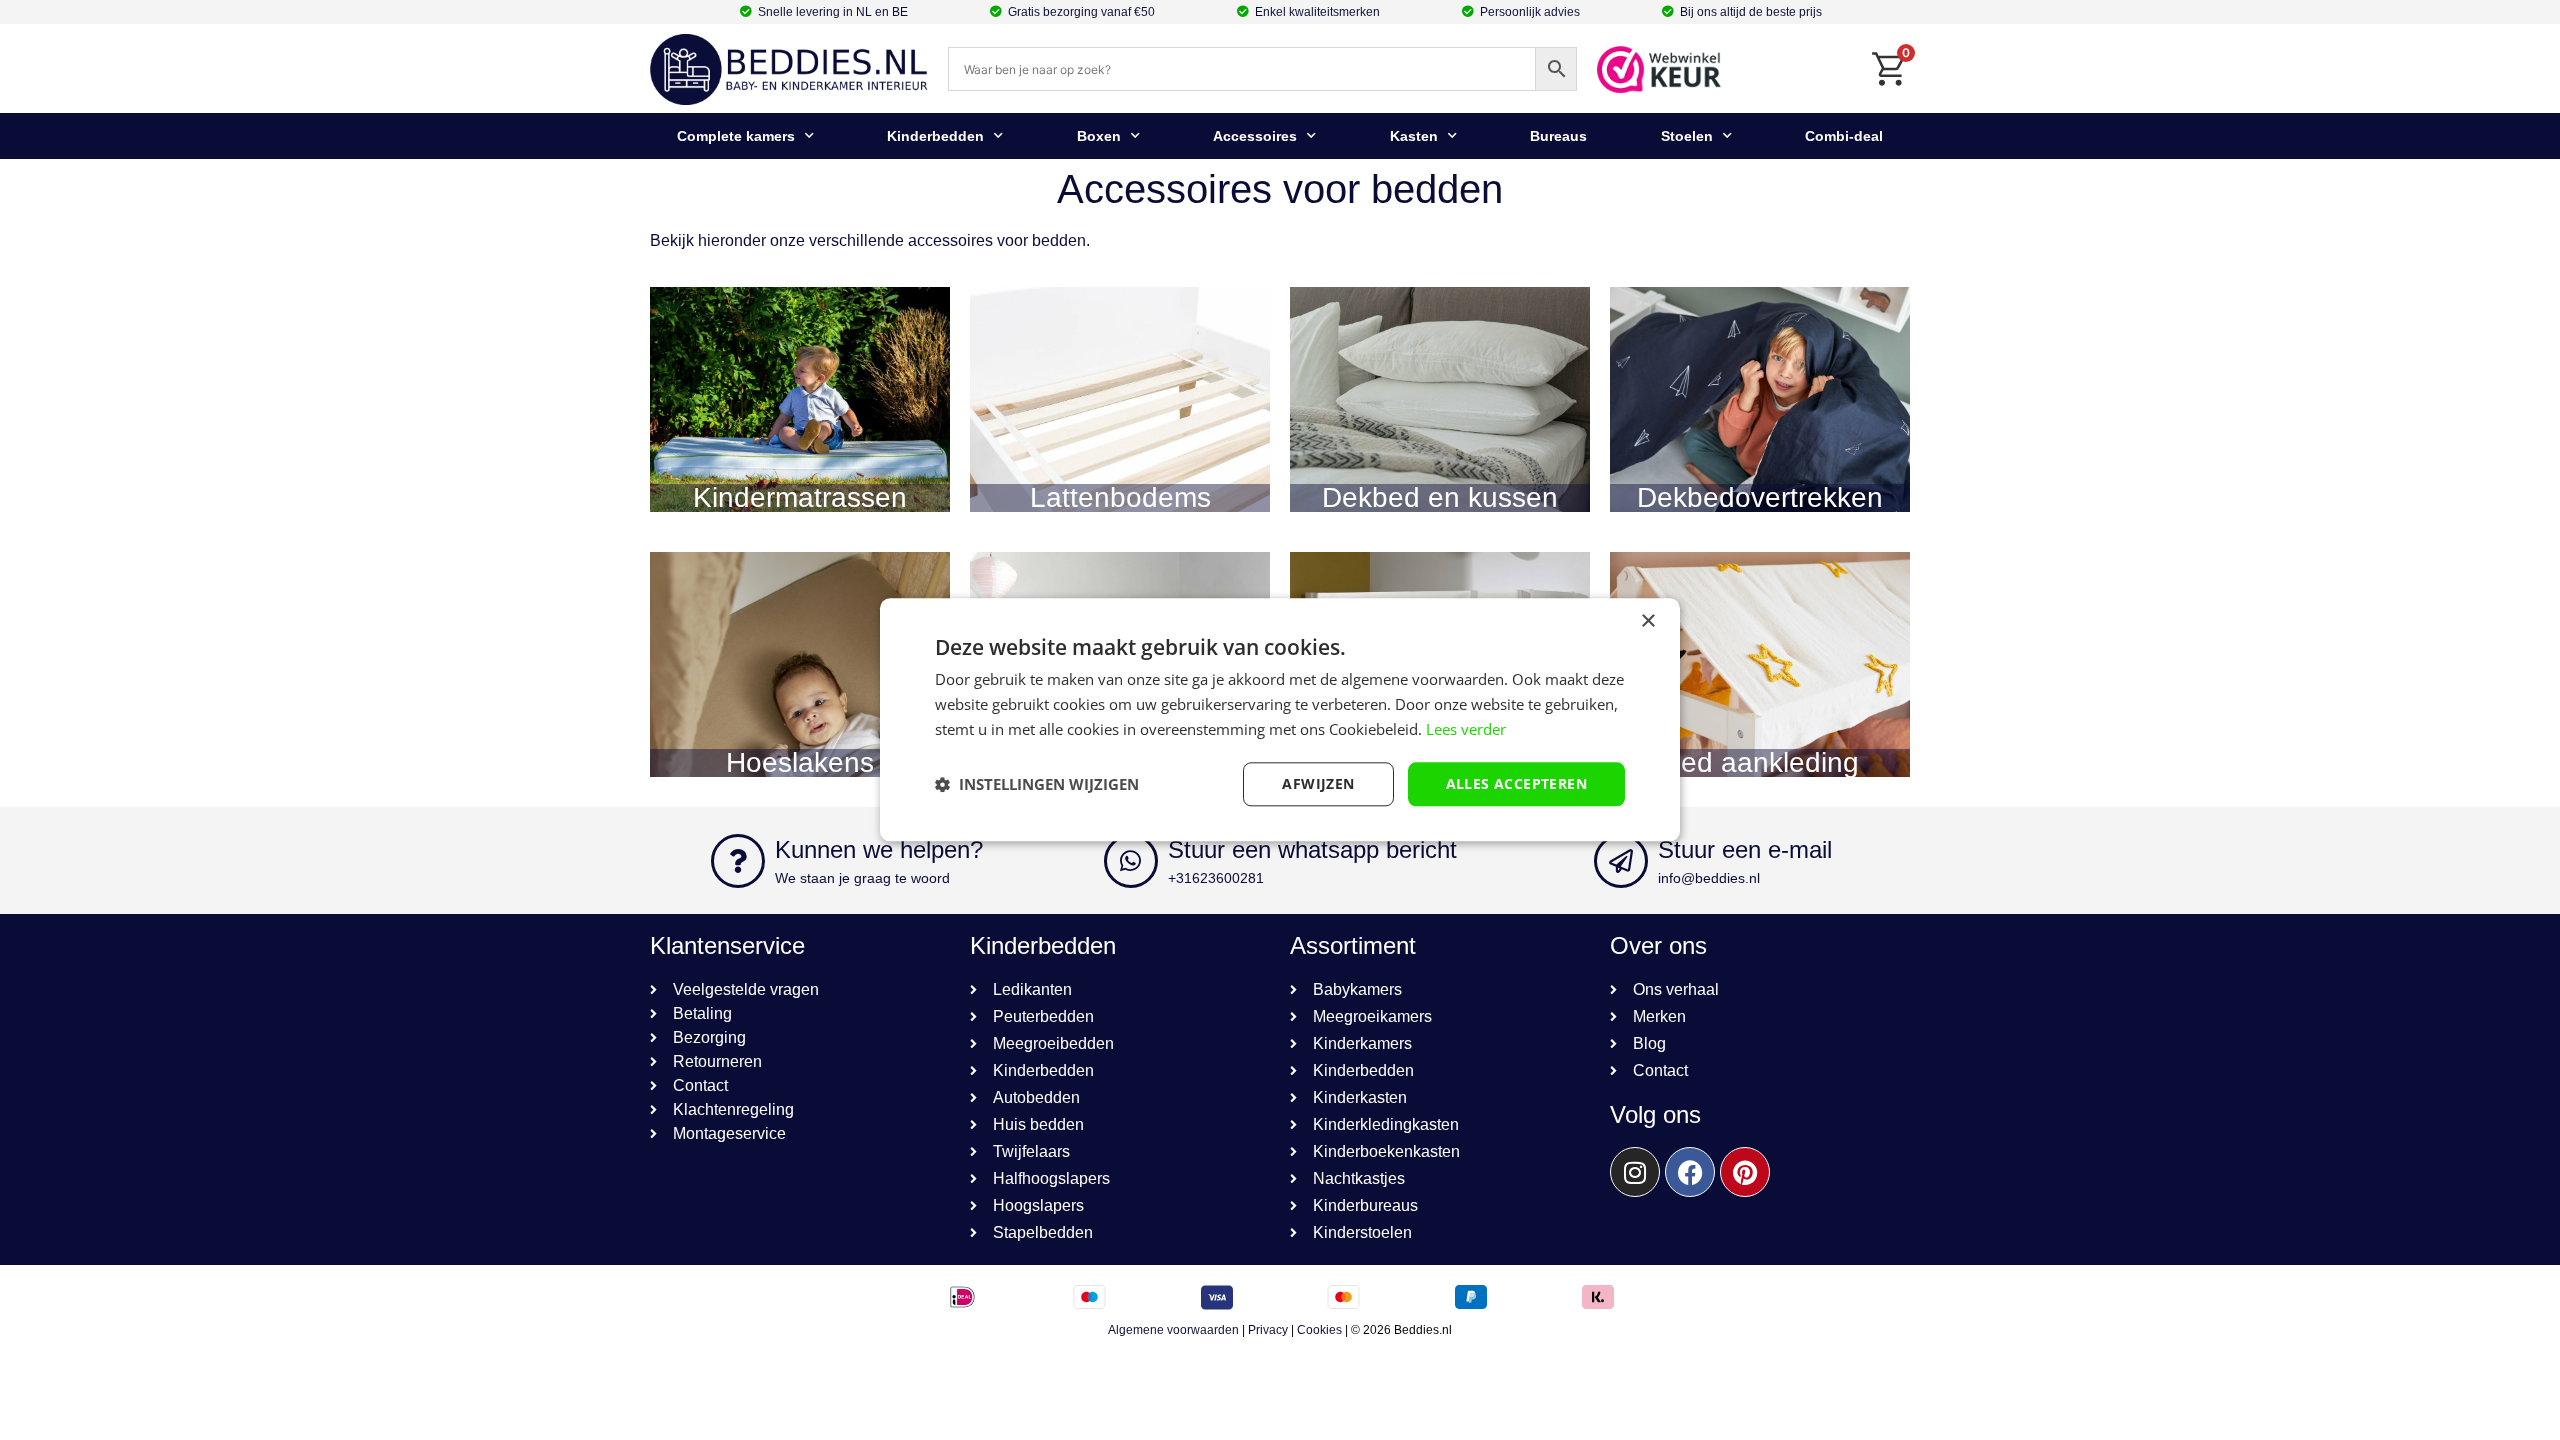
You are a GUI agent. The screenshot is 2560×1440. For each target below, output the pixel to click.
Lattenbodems (1120, 497)
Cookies (1319, 1330)
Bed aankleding (1760, 762)
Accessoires (1255, 136)
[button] (1037, 784)
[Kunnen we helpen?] (738, 861)
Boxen (1099, 136)
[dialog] (1280, 719)
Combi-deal (1844, 136)
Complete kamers (736, 136)
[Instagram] (1635, 1172)
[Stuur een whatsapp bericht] (1131, 861)
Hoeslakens (800, 762)
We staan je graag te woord (862, 878)
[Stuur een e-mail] (1621, 861)
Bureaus (1558, 136)
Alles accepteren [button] (1516, 783)
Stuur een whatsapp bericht (1312, 849)
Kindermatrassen (800, 497)
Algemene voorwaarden (1173, 1330)
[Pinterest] (1745, 1172)
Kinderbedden (935, 136)
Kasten (1414, 136)
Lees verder (1466, 729)
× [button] (1647, 621)
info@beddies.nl (1709, 878)
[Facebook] (1690, 1172)
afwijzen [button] (1318, 783)
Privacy (1268, 1330)
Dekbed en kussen (1440, 497)
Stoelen (1687, 136)
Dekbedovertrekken (1760, 497)
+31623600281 (1216, 878)
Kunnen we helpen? (879, 849)
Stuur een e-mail (1745, 849)
